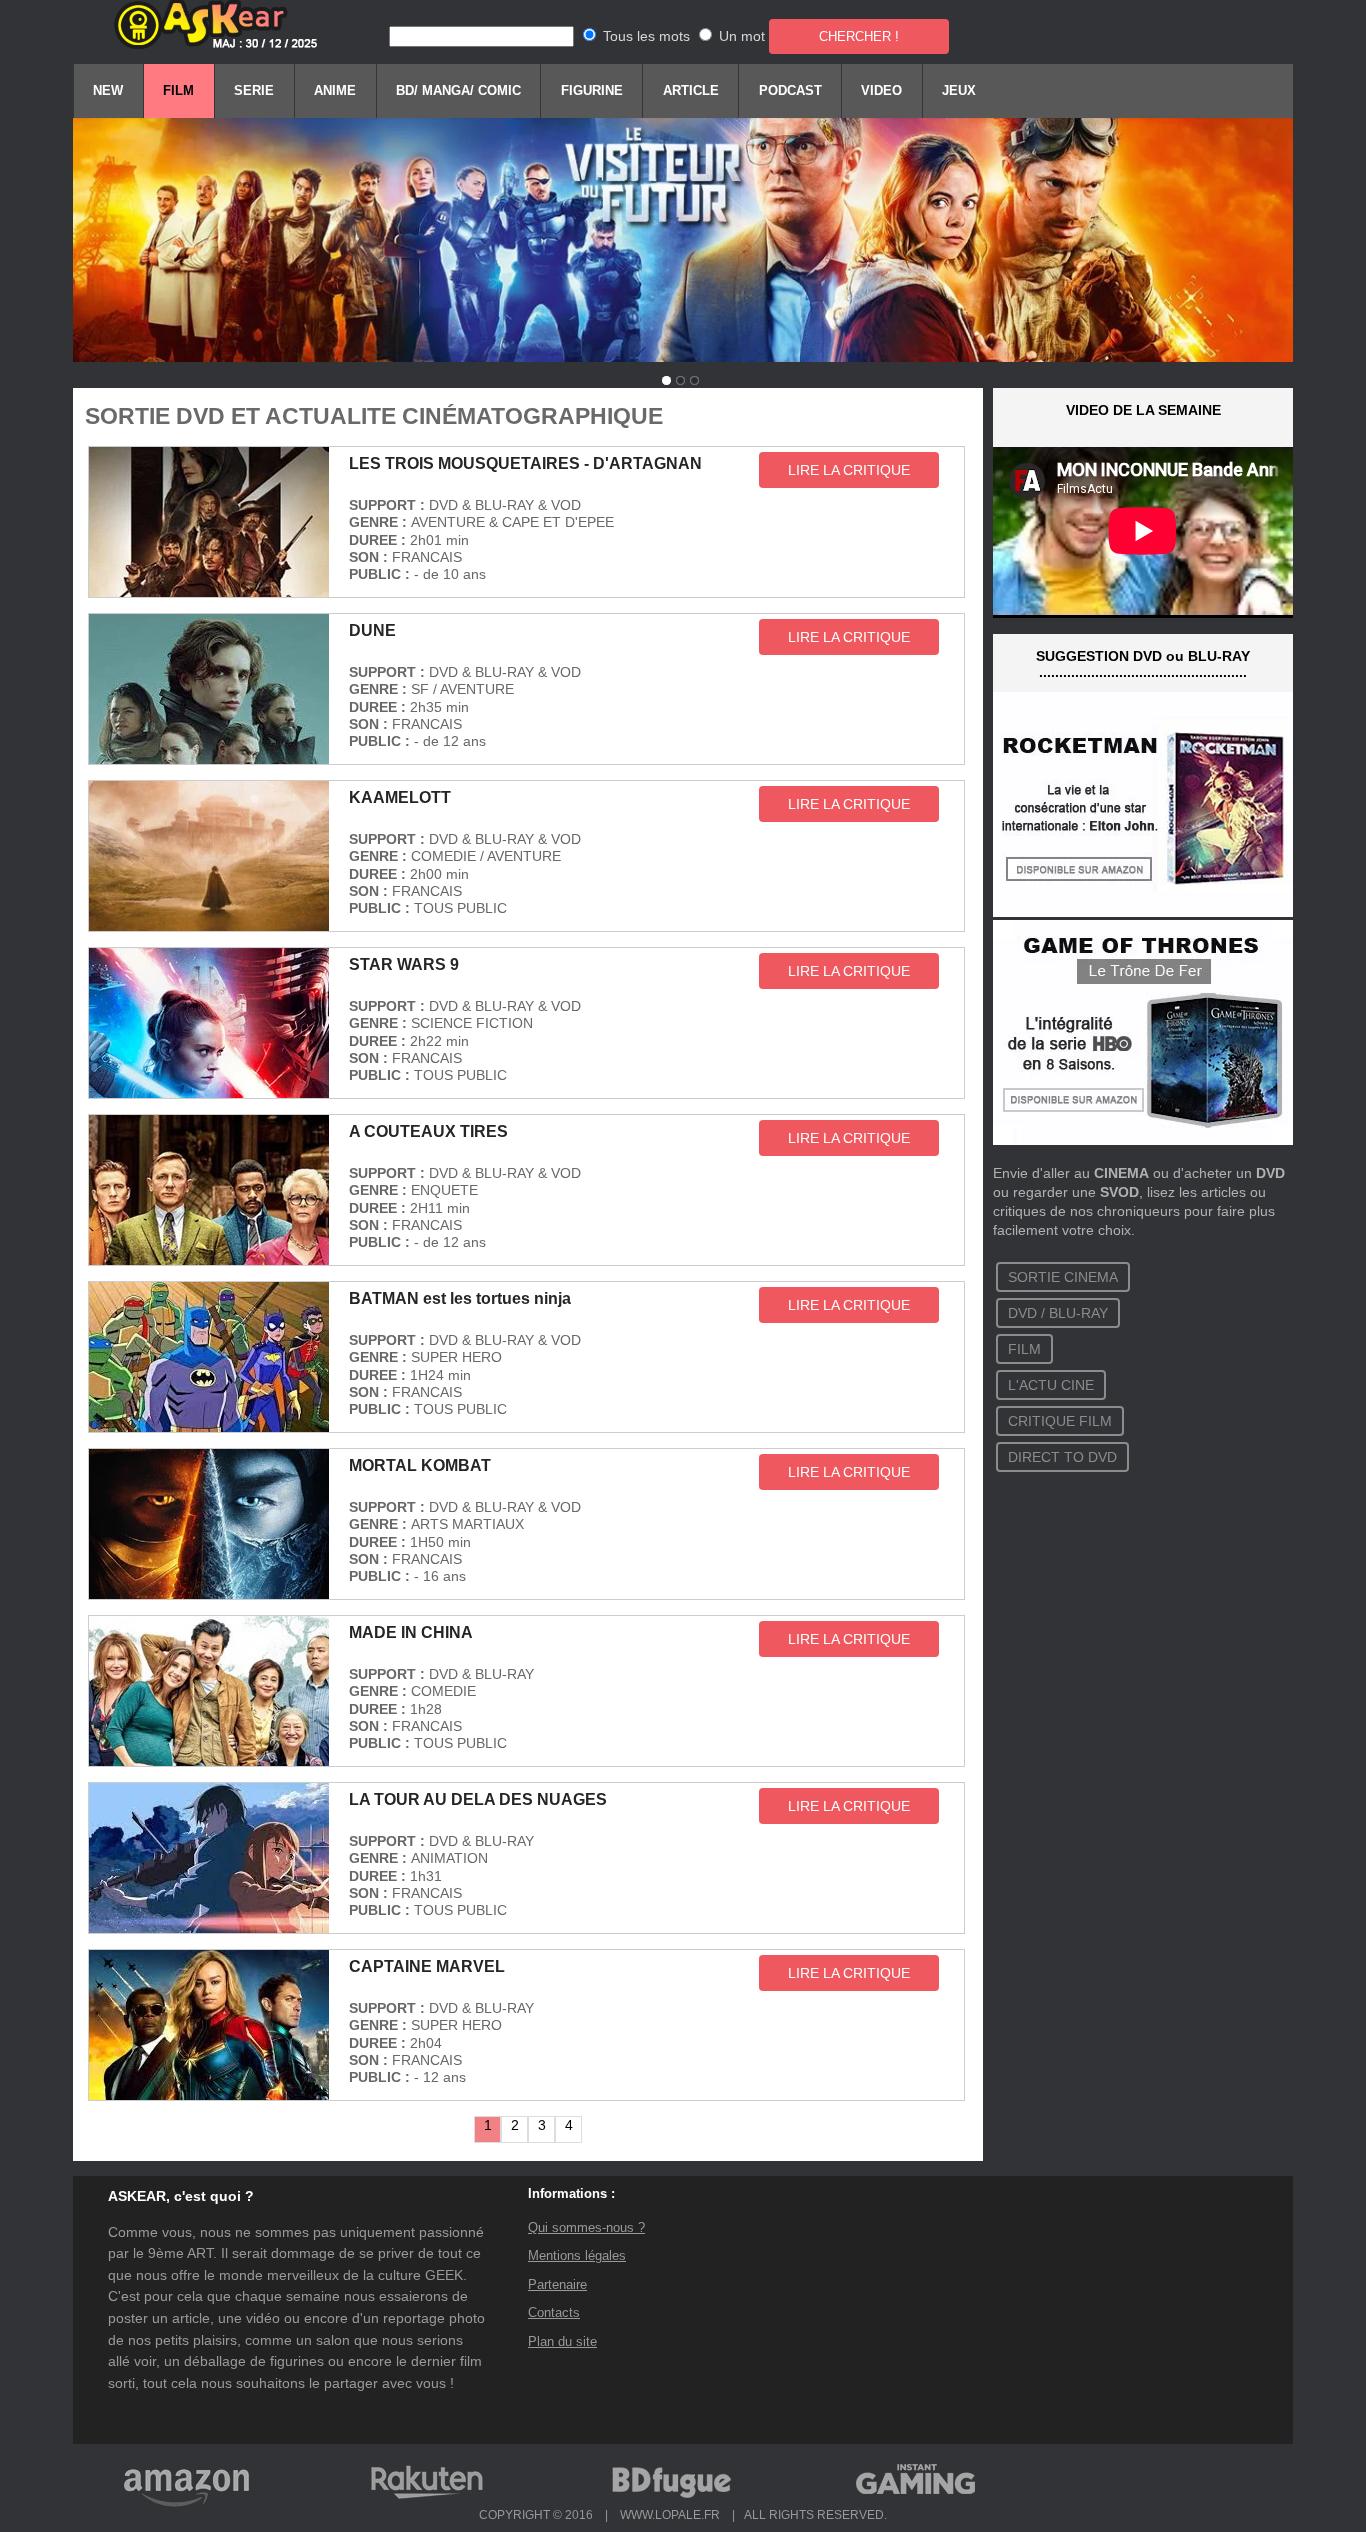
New (108, 90)
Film (178, 90)
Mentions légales (577, 2255)
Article (691, 90)
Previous (328, 8)
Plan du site (562, 2341)
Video (881, 90)
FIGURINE (592, 90)
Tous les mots (646, 36)
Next (1038, 8)
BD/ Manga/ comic (458, 90)
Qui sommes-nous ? (586, 2227)
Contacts (554, 2312)
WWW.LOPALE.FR (670, 2515)
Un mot (742, 36)
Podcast (790, 90)
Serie (254, 90)
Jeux (959, 90)
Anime (335, 90)
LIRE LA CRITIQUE (849, 470)
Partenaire (557, 2284)
